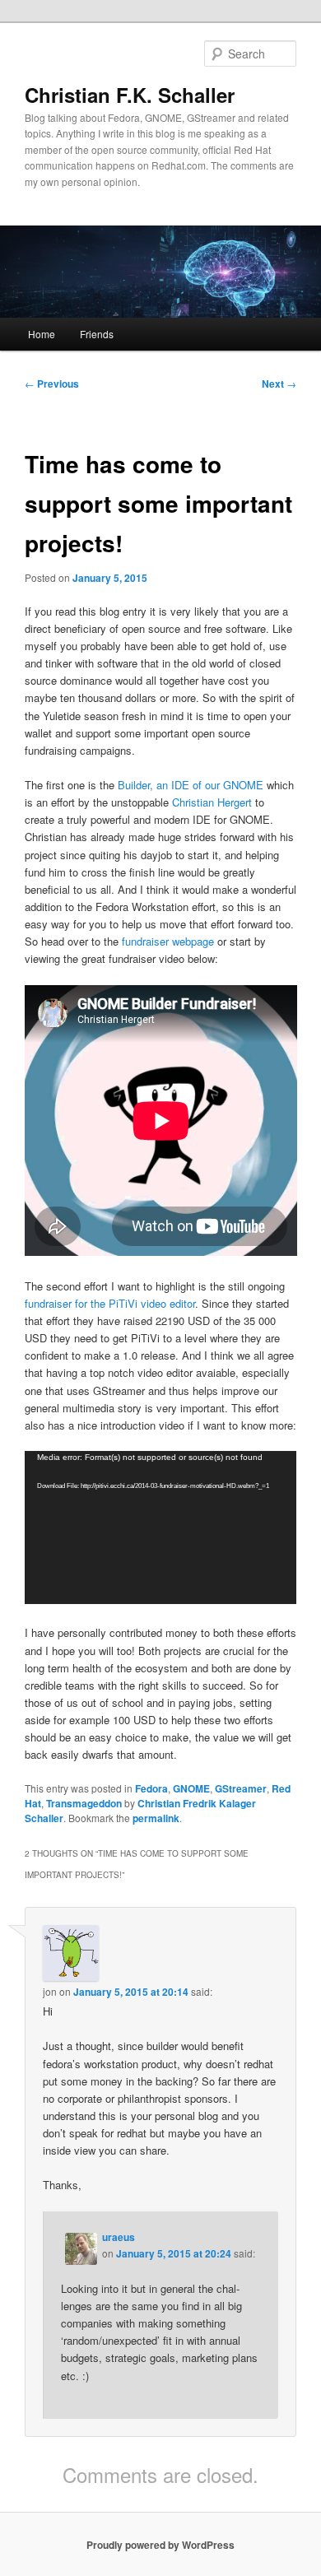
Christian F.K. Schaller (130, 95)
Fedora (151, 1788)
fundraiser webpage (168, 941)
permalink (156, 1818)
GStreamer (241, 1788)
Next (279, 384)
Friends (97, 334)
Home (42, 334)
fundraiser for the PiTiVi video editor (110, 1303)
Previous (52, 384)
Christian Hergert (212, 802)
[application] (161, 1527)
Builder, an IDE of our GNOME (191, 785)
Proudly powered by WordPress (160, 2545)
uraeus (119, 2237)
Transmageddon (84, 1803)
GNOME (191, 1788)
